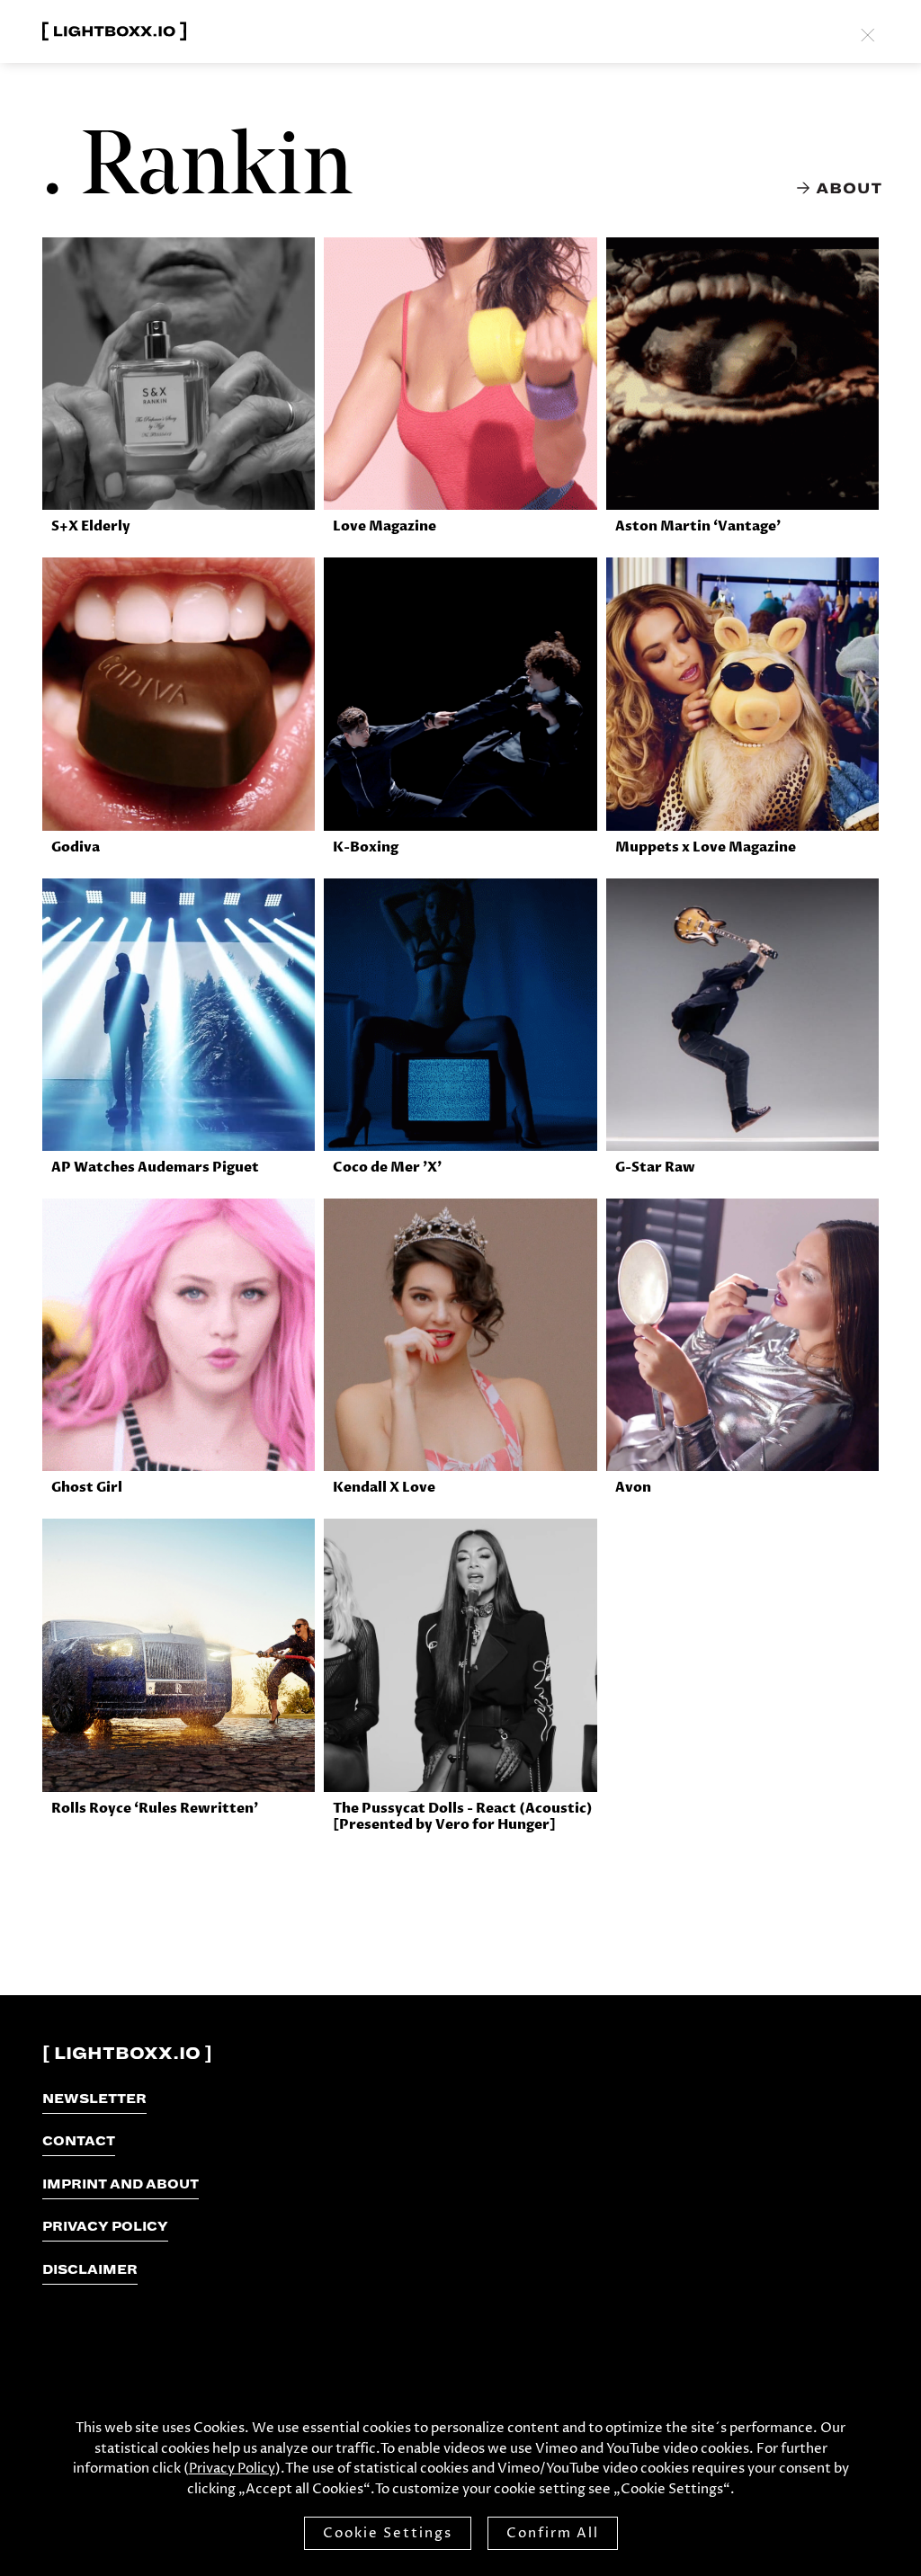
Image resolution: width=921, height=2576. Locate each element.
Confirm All (553, 2533)
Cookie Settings (388, 2533)
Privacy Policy (232, 2469)
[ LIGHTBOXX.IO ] (127, 2054)
